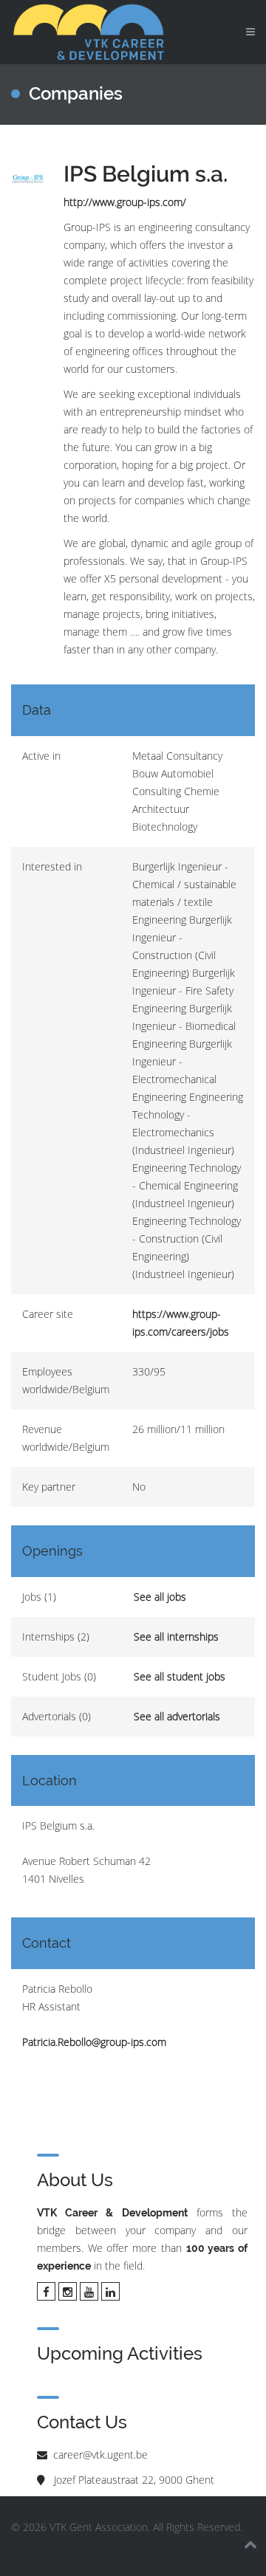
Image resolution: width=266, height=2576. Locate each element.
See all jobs (160, 1597)
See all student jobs (180, 1676)
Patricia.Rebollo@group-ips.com (94, 2042)
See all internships (176, 1636)
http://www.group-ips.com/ (125, 202)
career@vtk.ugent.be (100, 2455)
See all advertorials (177, 1716)
